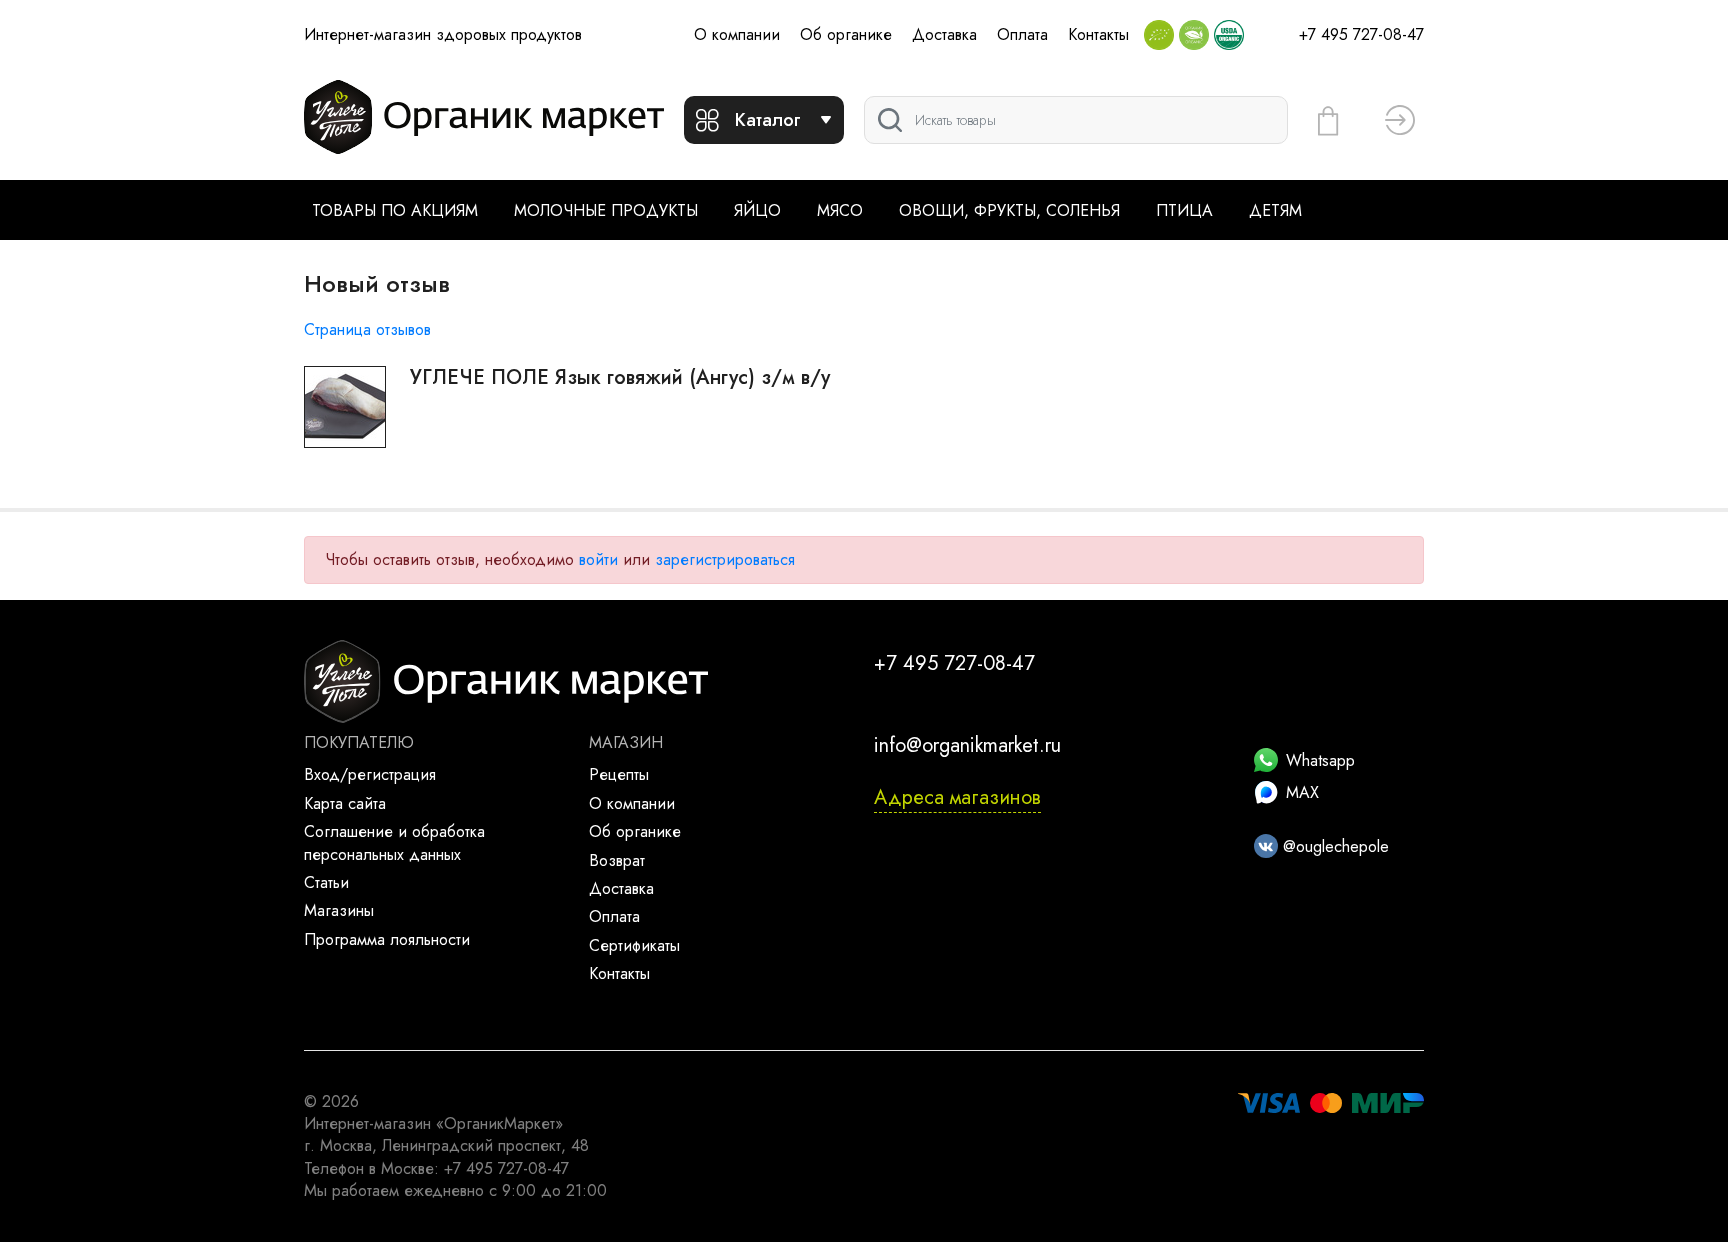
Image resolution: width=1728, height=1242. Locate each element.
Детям (1275, 210)
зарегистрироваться (725, 559)
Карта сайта (345, 803)
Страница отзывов (367, 329)
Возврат (617, 860)
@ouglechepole (1333, 846)
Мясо (840, 210)
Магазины (339, 910)
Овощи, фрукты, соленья (1009, 210)
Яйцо (757, 210)
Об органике (846, 34)
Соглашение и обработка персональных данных (394, 842)
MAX (1302, 792)
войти (598, 559)
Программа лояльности (387, 939)
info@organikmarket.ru (967, 745)
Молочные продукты (606, 210)
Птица (1184, 210)
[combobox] (1076, 120)
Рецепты (619, 774)
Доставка (944, 34)
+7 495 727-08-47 (1361, 34)
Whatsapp (1320, 760)
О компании (737, 34)
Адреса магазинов (957, 797)
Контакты (1098, 34)
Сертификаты (634, 945)
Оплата (1022, 34)
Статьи (326, 882)
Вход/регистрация (370, 774)
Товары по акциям (395, 210)
